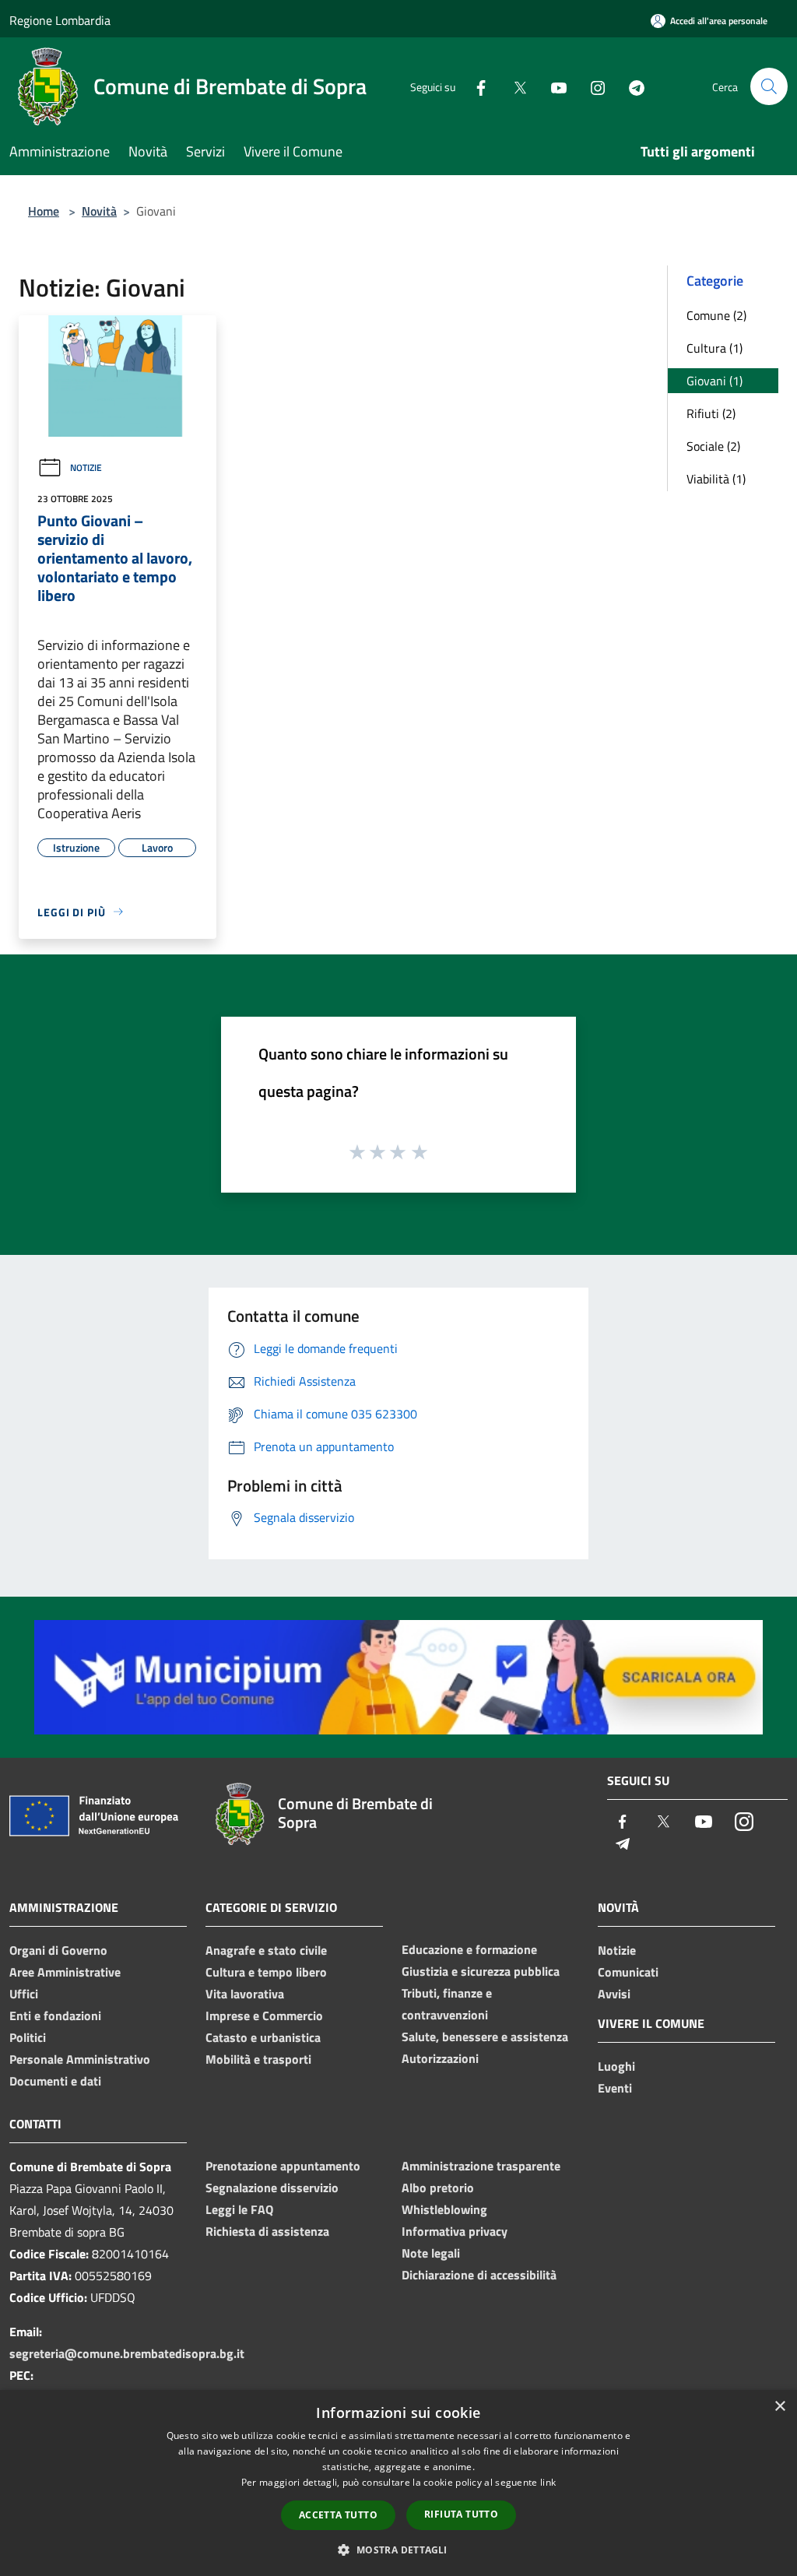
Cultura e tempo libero (266, 1972)
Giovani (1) (714, 381)
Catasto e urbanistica (263, 2037)
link (548, 2482)
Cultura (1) (714, 348)
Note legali (431, 2253)
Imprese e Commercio (264, 2015)
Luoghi (616, 2066)
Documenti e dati (55, 2081)
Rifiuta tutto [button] (461, 2514)
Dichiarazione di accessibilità (479, 2275)
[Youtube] (553, 86)
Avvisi (614, 1994)
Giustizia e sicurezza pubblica (481, 1971)
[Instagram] (592, 86)
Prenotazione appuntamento (283, 2166)
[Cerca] (769, 86)
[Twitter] (514, 86)
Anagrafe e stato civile (266, 1950)
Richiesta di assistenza (267, 2231)
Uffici (24, 1994)
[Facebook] (475, 86)
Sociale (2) (713, 446)
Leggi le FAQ (239, 2209)
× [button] (779, 2407)
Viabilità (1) (716, 479)
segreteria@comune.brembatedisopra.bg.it (127, 2353)
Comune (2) (716, 315)
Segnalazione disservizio (272, 2188)
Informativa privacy (455, 2231)
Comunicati (628, 1972)
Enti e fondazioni (55, 2015)
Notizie (86, 467)
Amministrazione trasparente (481, 2166)
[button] (398, 2550)
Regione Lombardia (60, 20)
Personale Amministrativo (80, 2059)
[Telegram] (630, 86)
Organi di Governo (58, 1950)
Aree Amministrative (65, 1972)
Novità (99, 211)
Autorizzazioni (440, 2058)
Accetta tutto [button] (338, 2515)
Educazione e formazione (469, 1949)
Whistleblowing (444, 2209)
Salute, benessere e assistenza (485, 2037)
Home (44, 211)
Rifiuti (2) (711, 413)
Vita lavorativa (245, 1994)
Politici (28, 2037)
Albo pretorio (438, 2188)
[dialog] (398, 2483)
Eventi (615, 2088)
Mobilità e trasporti (258, 2059)
